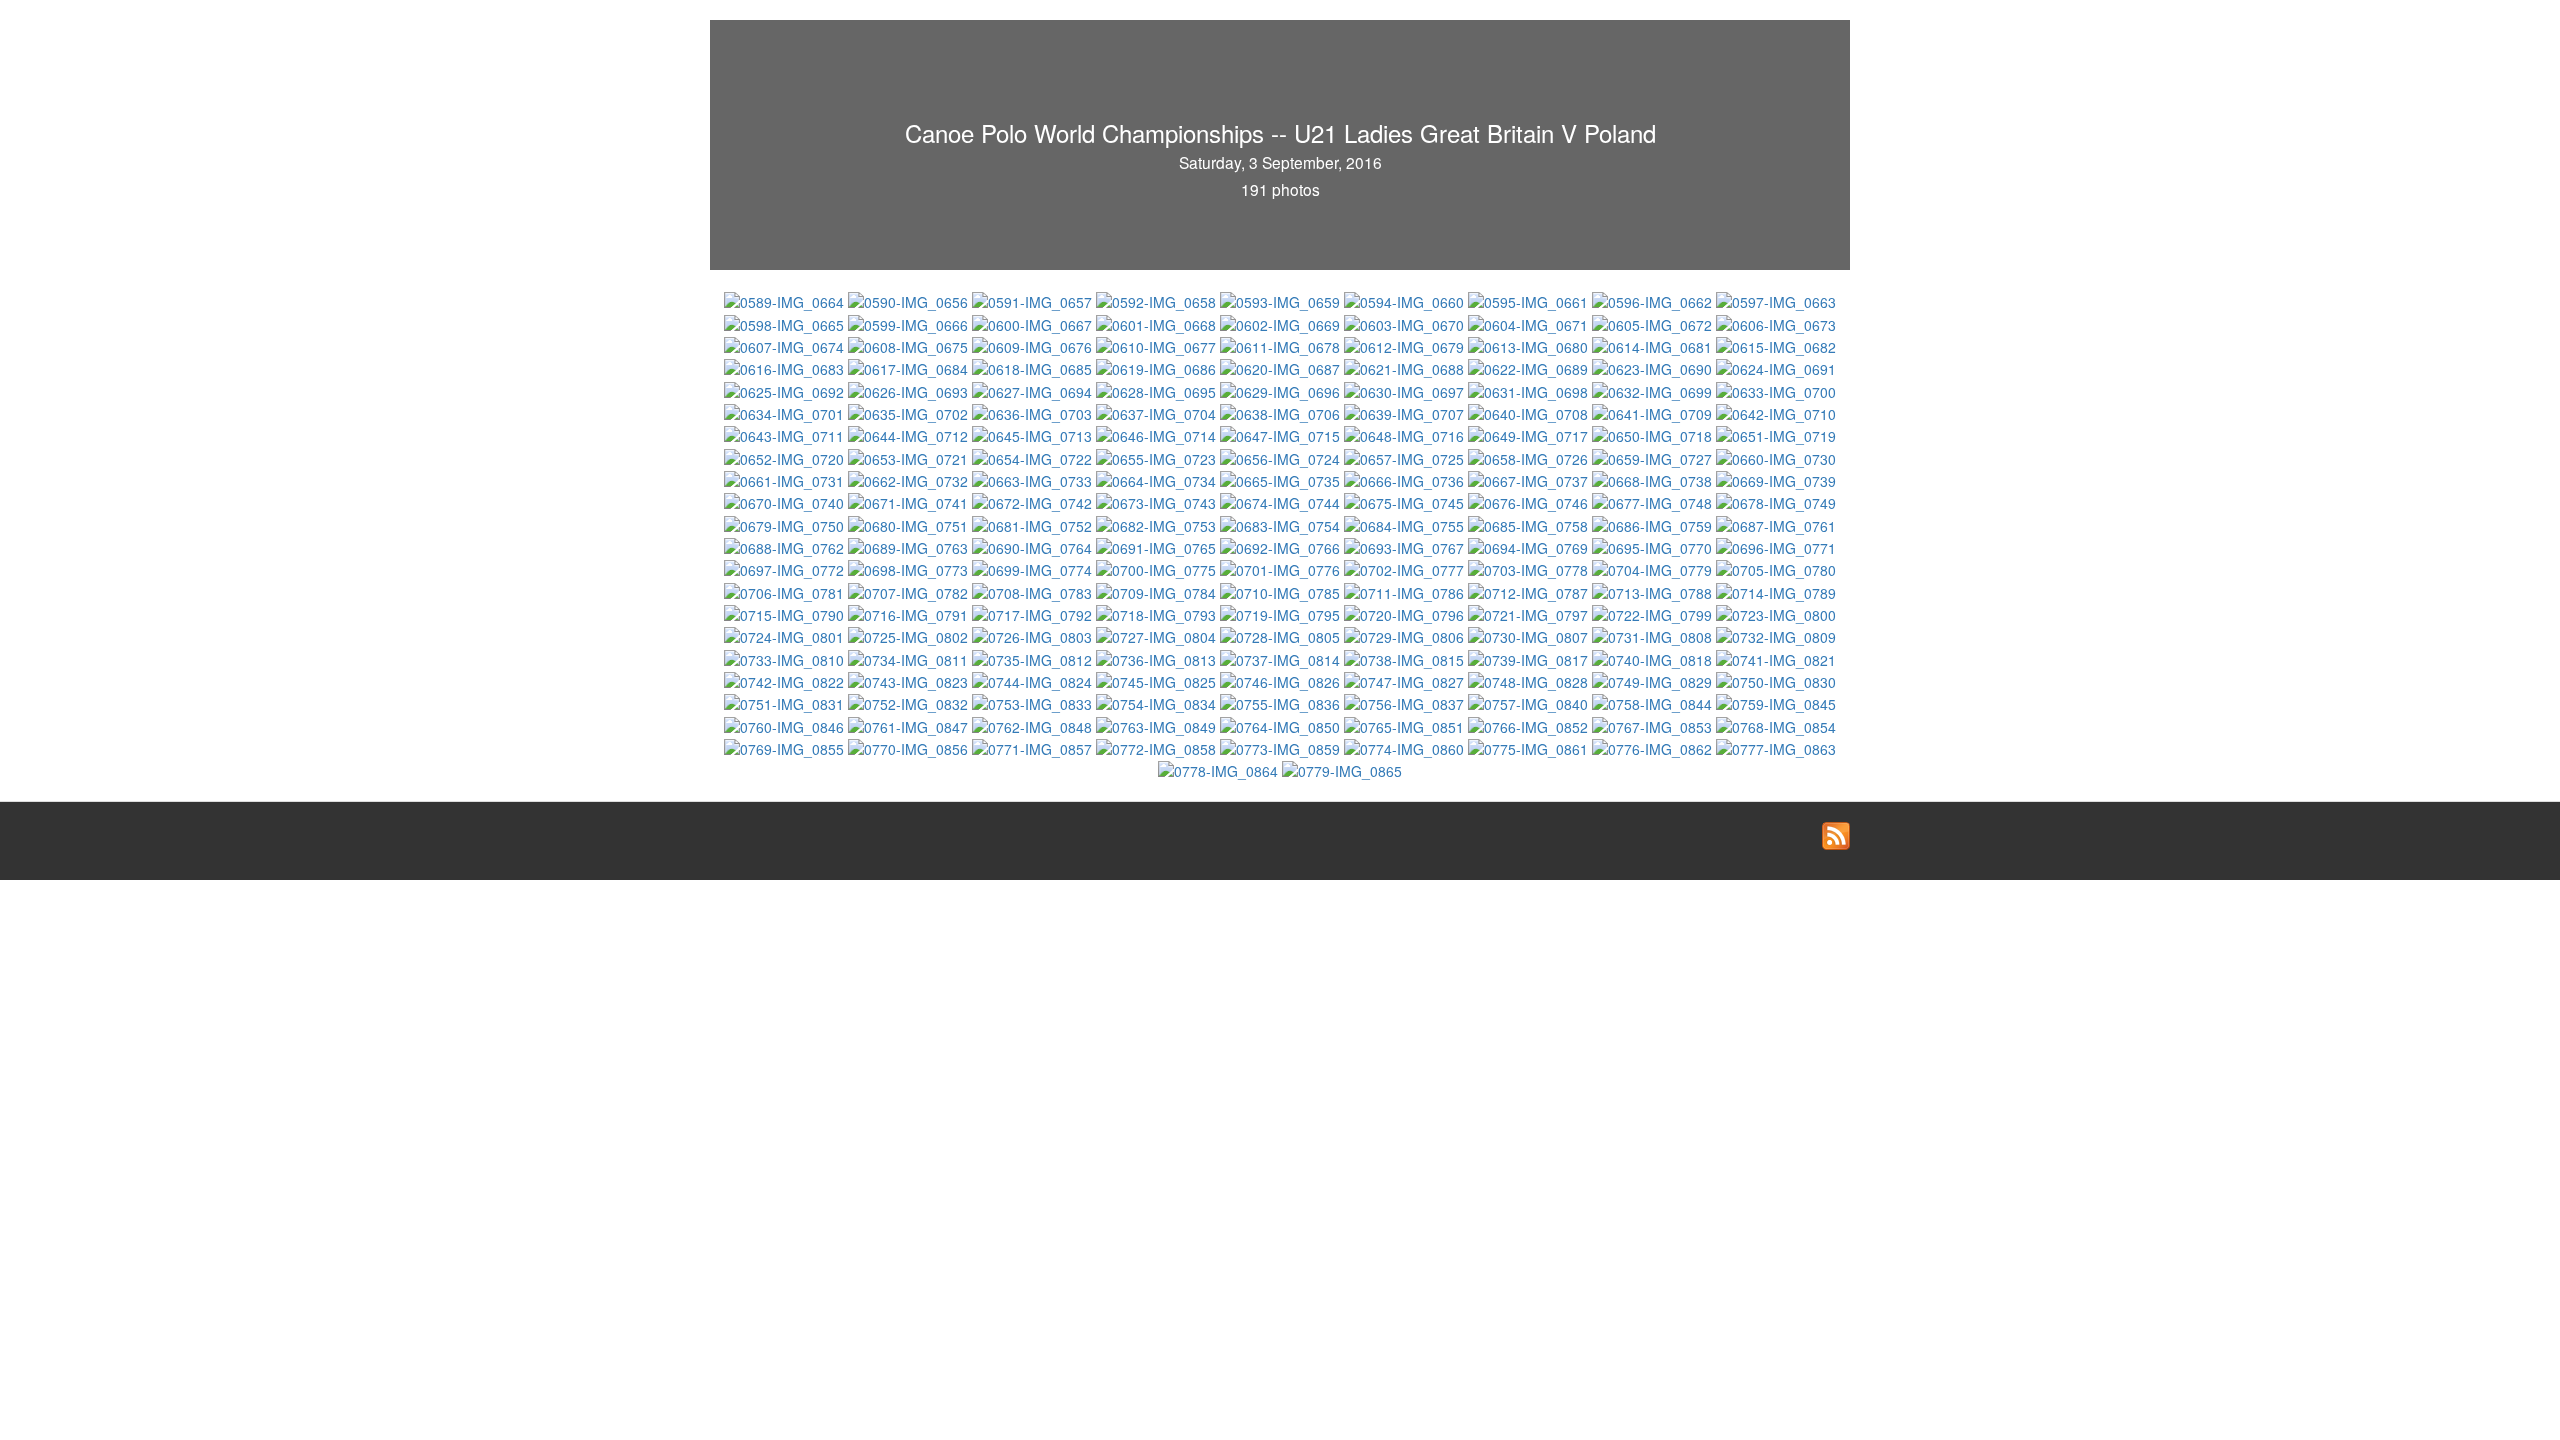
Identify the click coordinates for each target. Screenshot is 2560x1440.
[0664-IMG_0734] (1158, 479)
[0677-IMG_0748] (1654, 501)
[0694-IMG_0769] (1530, 546)
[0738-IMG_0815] (1406, 657)
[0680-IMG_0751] (910, 523)
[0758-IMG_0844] (1654, 702)
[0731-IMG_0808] (1654, 635)
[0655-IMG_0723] (1158, 456)
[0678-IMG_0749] (1776, 501)
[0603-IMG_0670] (1406, 322)
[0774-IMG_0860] (1406, 747)
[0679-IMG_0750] (786, 523)
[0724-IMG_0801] (786, 635)
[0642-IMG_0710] (1776, 412)
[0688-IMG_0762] (786, 546)
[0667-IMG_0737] (1530, 479)
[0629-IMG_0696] (1282, 389)
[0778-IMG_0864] (1220, 769)
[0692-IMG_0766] (1282, 546)
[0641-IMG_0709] (1654, 412)
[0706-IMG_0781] (786, 590)
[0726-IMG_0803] (1034, 635)
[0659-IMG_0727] (1654, 456)
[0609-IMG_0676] (1034, 345)
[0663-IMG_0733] (1034, 479)
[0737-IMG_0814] (1282, 657)
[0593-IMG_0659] (1282, 300)
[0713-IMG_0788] (1654, 590)
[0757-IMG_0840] (1530, 702)
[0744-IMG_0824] (1034, 680)
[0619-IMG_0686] (1158, 367)
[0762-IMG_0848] (1034, 724)
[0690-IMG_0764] (1034, 546)
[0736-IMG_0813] (1158, 657)
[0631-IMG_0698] (1530, 389)
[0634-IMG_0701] (786, 412)
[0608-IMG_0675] (910, 345)
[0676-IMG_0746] (1530, 501)
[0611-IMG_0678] (1282, 345)
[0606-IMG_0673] (1776, 322)
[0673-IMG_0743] (1158, 501)
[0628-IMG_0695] (1158, 389)
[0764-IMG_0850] (1282, 724)
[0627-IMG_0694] (1034, 389)
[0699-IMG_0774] (1034, 568)
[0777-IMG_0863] (1776, 747)
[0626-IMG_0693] (910, 389)
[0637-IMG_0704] (1158, 412)
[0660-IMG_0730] (1776, 456)
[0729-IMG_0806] (1406, 635)
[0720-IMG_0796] (1406, 613)
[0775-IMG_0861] (1530, 747)
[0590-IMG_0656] (910, 300)
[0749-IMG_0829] (1654, 680)
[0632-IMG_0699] (1654, 389)
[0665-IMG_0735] (1282, 479)
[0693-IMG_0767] (1406, 546)
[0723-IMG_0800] (1776, 613)
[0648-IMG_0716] (1406, 434)
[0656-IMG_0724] (1282, 456)
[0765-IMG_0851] (1406, 724)
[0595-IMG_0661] (1530, 300)
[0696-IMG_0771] (1776, 546)
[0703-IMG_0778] (1530, 568)
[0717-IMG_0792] (1034, 613)
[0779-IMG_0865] (1342, 769)
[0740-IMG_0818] (1654, 657)
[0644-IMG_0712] (910, 434)
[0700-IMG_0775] (1158, 568)
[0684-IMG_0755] (1406, 523)
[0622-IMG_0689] (1530, 367)
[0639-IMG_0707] (1406, 412)
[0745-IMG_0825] (1158, 680)
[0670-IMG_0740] (786, 501)
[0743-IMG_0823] (910, 680)
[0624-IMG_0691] (1776, 367)
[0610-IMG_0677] (1158, 345)
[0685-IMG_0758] (1530, 523)
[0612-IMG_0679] (1406, 345)
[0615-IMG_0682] (1776, 345)
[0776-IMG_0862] (1654, 747)
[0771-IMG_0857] (1034, 747)
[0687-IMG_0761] (1776, 523)
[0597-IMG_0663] (1776, 300)
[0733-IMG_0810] (786, 657)
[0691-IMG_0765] (1158, 546)
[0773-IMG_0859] (1282, 747)
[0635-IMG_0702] (910, 412)
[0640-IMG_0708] (1530, 412)
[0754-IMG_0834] (1158, 702)
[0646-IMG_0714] (1158, 434)
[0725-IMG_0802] (910, 635)
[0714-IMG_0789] (1776, 590)
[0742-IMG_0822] (786, 680)
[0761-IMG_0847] (910, 724)
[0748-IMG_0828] (1530, 680)
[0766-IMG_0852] (1530, 724)
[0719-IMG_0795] (1282, 613)
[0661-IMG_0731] (786, 479)
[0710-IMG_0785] (1282, 590)
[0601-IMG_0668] (1158, 322)
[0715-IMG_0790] (786, 613)
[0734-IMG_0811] (910, 657)
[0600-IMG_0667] (1034, 322)
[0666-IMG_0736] (1406, 479)
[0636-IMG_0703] (1034, 412)
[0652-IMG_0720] (786, 456)
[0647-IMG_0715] (1282, 434)
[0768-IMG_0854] (1776, 724)
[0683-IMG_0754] (1282, 523)
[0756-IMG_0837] (1406, 702)
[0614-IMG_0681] (1654, 345)
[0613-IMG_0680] (1530, 345)
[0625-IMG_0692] (786, 389)
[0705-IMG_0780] (1776, 568)
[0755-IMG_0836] (1282, 702)
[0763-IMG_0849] (1158, 724)
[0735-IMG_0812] (1034, 657)
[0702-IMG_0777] (1406, 568)
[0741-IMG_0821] (1776, 657)
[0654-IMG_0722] (1034, 456)
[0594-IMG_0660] (1406, 300)
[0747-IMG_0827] (1406, 680)
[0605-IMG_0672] (1654, 322)
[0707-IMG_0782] (910, 590)
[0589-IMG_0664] (786, 300)
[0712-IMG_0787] (1530, 590)
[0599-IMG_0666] (910, 322)
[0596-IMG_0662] (1654, 300)
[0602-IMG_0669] (1282, 322)
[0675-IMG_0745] (1406, 501)
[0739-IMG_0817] (1530, 657)
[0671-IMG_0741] (910, 501)
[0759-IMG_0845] (1776, 702)
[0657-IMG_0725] (1406, 456)
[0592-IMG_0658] (1158, 300)
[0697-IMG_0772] (786, 568)
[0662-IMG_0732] (910, 479)
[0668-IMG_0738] (1654, 479)
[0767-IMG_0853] (1654, 724)
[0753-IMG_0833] (1034, 702)
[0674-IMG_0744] (1282, 501)
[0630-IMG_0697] (1406, 389)
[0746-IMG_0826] (1282, 680)
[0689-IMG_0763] (910, 546)
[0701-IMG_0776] (1282, 568)
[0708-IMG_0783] (1034, 590)
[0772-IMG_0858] (1158, 747)
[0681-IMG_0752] (1034, 523)
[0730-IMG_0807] (1530, 635)
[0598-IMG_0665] (786, 322)
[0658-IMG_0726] (1530, 456)
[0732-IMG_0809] (1776, 635)
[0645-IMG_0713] (1034, 434)
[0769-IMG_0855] (786, 747)
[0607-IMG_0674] (786, 345)
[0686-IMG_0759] (1654, 523)
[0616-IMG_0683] (786, 367)
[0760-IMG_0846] (786, 724)
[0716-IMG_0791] (910, 613)
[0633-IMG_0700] (1776, 389)
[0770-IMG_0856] (910, 747)
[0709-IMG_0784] (1158, 590)
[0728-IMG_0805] (1282, 635)
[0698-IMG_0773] (910, 568)
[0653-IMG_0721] (910, 456)
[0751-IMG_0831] (786, 702)
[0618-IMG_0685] (1034, 367)
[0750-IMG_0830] (1776, 680)
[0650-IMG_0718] (1654, 434)
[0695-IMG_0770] (1654, 546)
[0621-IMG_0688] (1406, 367)
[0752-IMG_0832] (910, 702)
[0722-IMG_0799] (1654, 613)
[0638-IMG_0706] (1282, 412)
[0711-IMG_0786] (1406, 590)
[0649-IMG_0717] (1530, 434)
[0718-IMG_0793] (1158, 613)
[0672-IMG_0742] (1034, 501)
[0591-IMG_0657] (1034, 300)
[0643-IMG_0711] (786, 434)
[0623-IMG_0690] (1654, 367)
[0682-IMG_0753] (1158, 523)
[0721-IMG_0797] (1530, 613)
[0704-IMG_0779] (1654, 568)
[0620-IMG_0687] (1282, 367)
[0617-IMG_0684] (910, 367)
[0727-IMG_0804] (1158, 635)
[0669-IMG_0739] (1776, 479)
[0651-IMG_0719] (1776, 434)
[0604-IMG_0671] (1530, 322)
